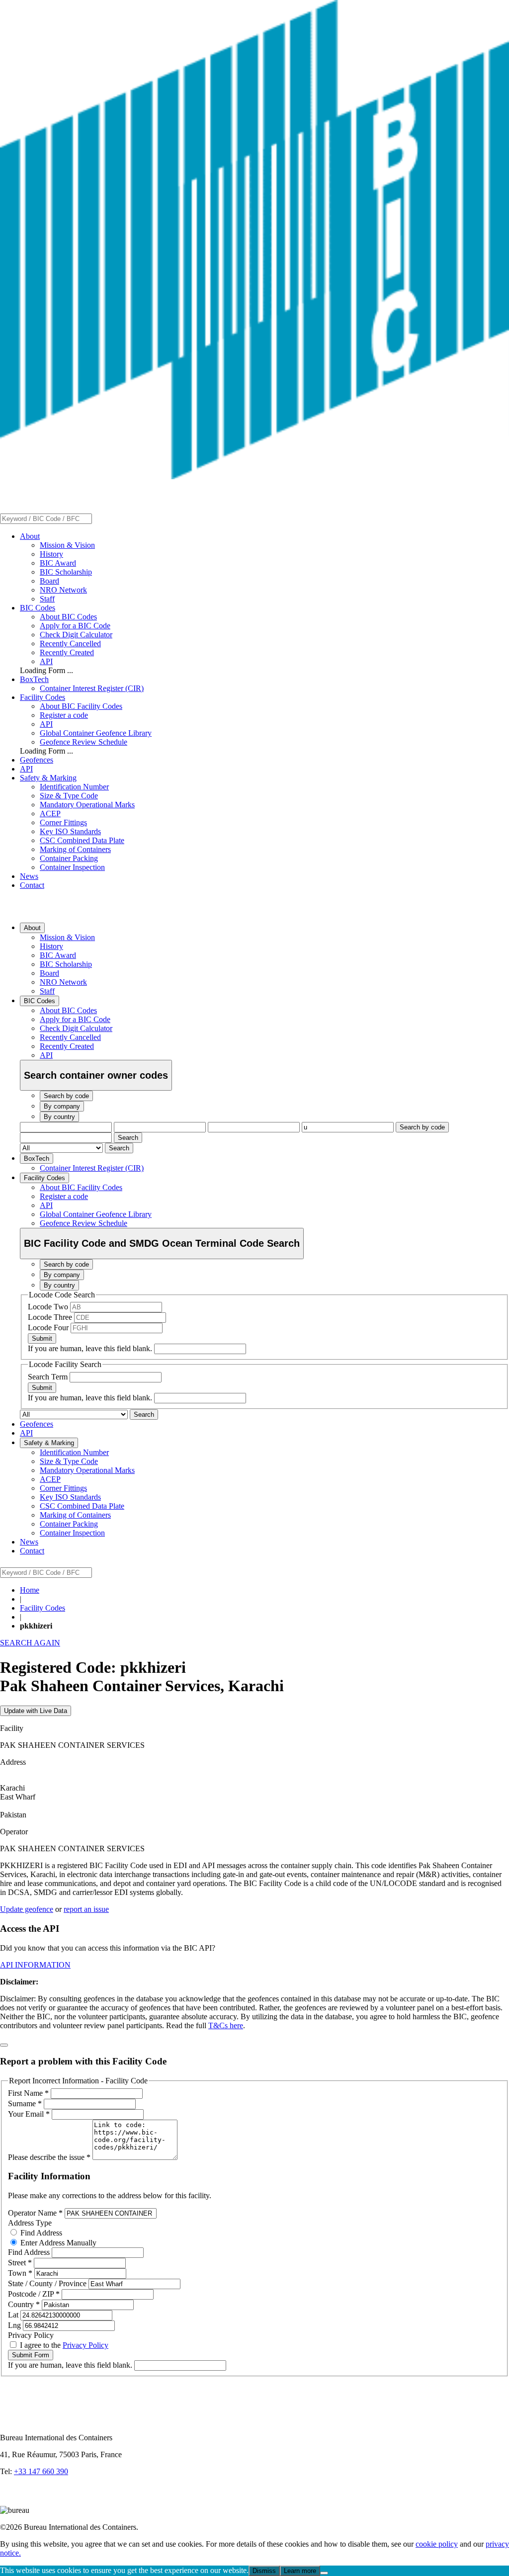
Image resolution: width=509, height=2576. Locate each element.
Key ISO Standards (70, 831)
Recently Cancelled (70, 644)
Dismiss (264, 2571)
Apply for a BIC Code (75, 626)
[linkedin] (10, 2501)
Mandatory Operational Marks (87, 805)
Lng (15, 2325)
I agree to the (63, 2345)
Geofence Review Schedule (84, 742)
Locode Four (49, 1328)
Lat (14, 2315)
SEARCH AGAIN (30, 1643)
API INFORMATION (35, 1965)
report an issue (86, 1909)
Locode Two (49, 1307)
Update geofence (27, 1909)
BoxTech (34, 679)
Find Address (40, 2233)
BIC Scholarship (66, 572)
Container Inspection (72, 867)
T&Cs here (226, 2025)
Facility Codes (42, 697)
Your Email (29, 2114)
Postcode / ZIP (34, 2294)
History (51, 554)
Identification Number (74, 787)
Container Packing (69, 858)
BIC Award (58, 563)
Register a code (64, 715)
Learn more (300, 2571)
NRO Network (63, 590)
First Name (28, 2093)
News (29, 876)
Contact (32, 885)
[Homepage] (254, 476)
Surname (25, 2104)
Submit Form (31, 2355)
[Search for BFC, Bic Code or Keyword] (98, 518)
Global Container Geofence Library (96, 733)
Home (30, 1590)
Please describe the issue (49, 2157)
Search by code (422, 1127)
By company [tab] (62, 1106)
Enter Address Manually (57, 2243)
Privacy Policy (85, 2345)
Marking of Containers (75, 849)
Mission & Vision (67, 545)
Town (20, 2273)
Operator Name (35, 2213)
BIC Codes (38, 608)
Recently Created (67, 652)
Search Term (49, 1377)
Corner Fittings (63, 822)
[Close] (4, 2045)
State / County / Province (48, 2283)
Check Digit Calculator (76, 635)
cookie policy (437, 2544)
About (30, 536)
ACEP (50, 814)
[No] (324, 2573)
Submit (42, 1338)
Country (24, 2304)
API (46, 661)
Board (49, 581)
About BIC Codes (68, 617)
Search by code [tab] (66, 1096)
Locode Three (51, 1317)
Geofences (37, 760)
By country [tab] (59, 1117)
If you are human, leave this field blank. (91, 1348)
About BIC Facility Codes (81, 706)
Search (128, 1138)
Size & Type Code (69, 796)
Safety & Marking (48, 778)
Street (20, 2263)
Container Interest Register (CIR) (92, 688)
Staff (47, 599)
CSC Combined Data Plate (82, 840)
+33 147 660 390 (41, 2471)
